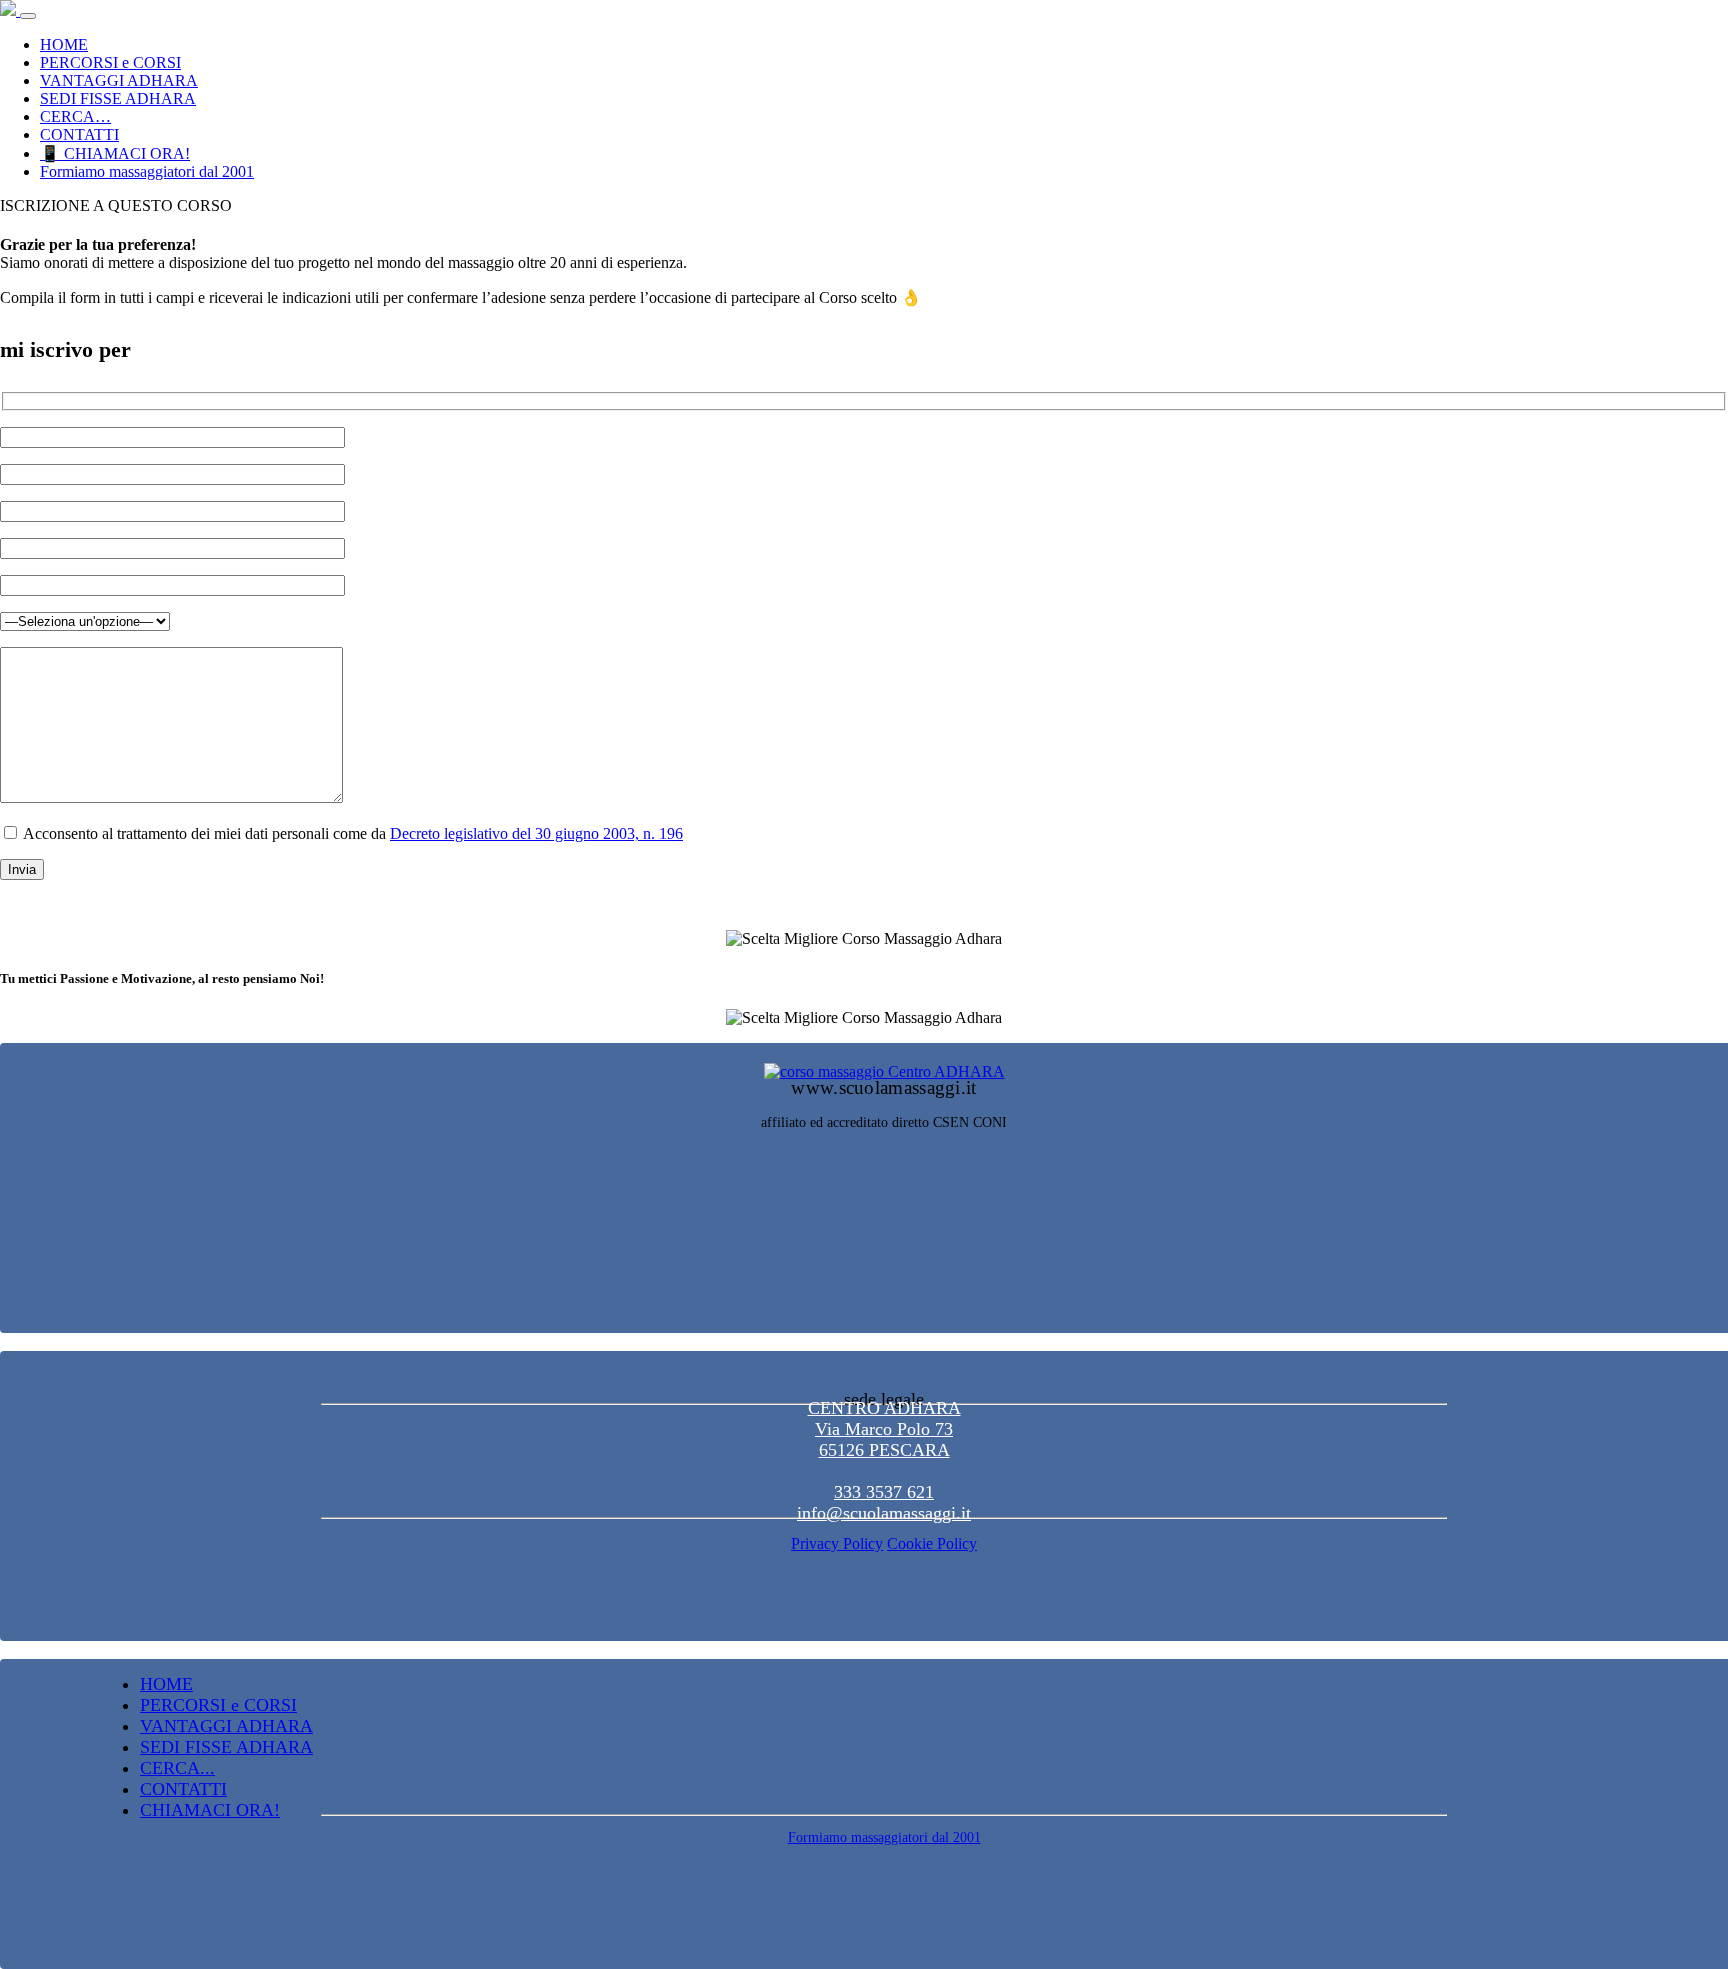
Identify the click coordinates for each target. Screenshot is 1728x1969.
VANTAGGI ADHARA (119, 80)
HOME (64, 44)
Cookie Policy (932, 1543)
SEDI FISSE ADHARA (118, 98)
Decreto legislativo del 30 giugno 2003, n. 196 (536, 833)
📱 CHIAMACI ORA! (115, 153)
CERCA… (75, 116)
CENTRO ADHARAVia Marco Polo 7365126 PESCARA (884, 1429)
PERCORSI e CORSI (110, 62)
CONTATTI (79, 134)
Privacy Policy (837, 1543)
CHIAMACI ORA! (210, 1810)
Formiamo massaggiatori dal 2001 (147, 171)
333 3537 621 (884, 1492)
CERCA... (177, 1768)
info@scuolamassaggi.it (884, 1513)
